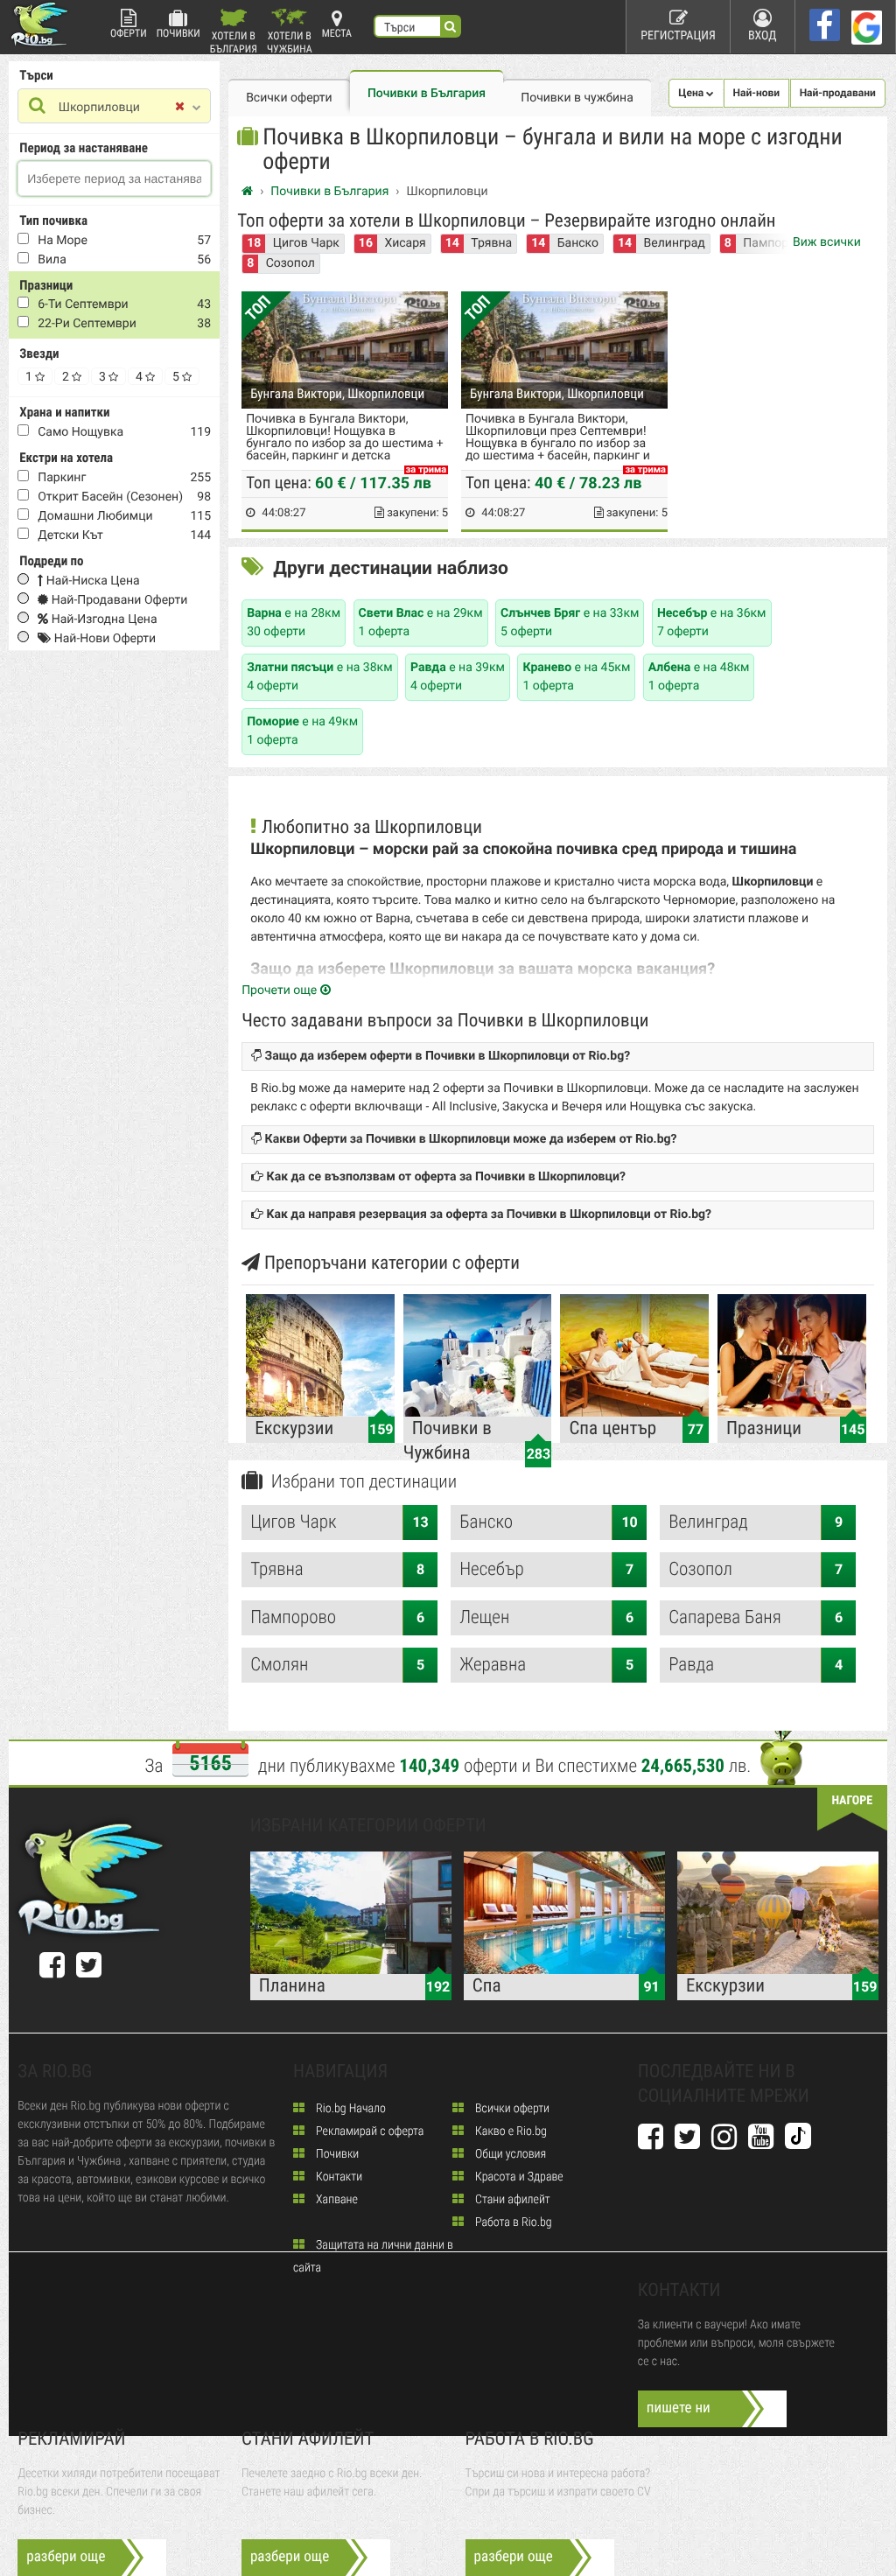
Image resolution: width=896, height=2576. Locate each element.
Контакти (338, 2177)
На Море (63, 241)
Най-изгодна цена (102, 619)
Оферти (129, 33)
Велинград (675, 243)
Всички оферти (289, 98)
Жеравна (546, 1665)
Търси (36, 75)
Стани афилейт (511, 2200)
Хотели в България (234, 42)
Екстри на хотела (66, 458)
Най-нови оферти (103, 639)
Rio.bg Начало (350, 2109)
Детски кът (70, 535)
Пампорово (337, 1618)
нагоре (852, 1801)
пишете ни (679, 2408)
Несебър (546, 1570)
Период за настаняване (84, 148)
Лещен (546, 1618)
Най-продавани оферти (118, 600)
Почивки (178, 33)
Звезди (39, 353)
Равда (756, 1665)
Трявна (491, 243)
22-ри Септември (87, 324)
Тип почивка (53, 220)
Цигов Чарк (306, 243)
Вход (763, 36)
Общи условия (509, 2154)
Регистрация (678, 36)
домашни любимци (95, 516)
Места (337, 33)
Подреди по (51, 561)
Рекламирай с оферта (368, 2131)
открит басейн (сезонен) (110, 497)
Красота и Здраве (518, 2177)
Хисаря (405, 243)
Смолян (337, 1665)
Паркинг (62, 478)
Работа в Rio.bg (512, 2222)
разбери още (66, 2557)
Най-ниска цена (91, 581)
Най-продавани (838, 93)
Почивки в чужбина (577, 98)
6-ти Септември (83, 304)
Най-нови (757, 93)
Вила (52, 260)
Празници (46, 285)
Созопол (290, 263)
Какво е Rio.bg (510, 2131)
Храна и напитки (64, 412)
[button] (696, 93)
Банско (578, 243)
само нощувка (80, 432)
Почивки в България (427, 94)
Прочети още (281, 990)
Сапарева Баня (756, 1618)
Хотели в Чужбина (290, 42)
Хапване (336, 2200)
